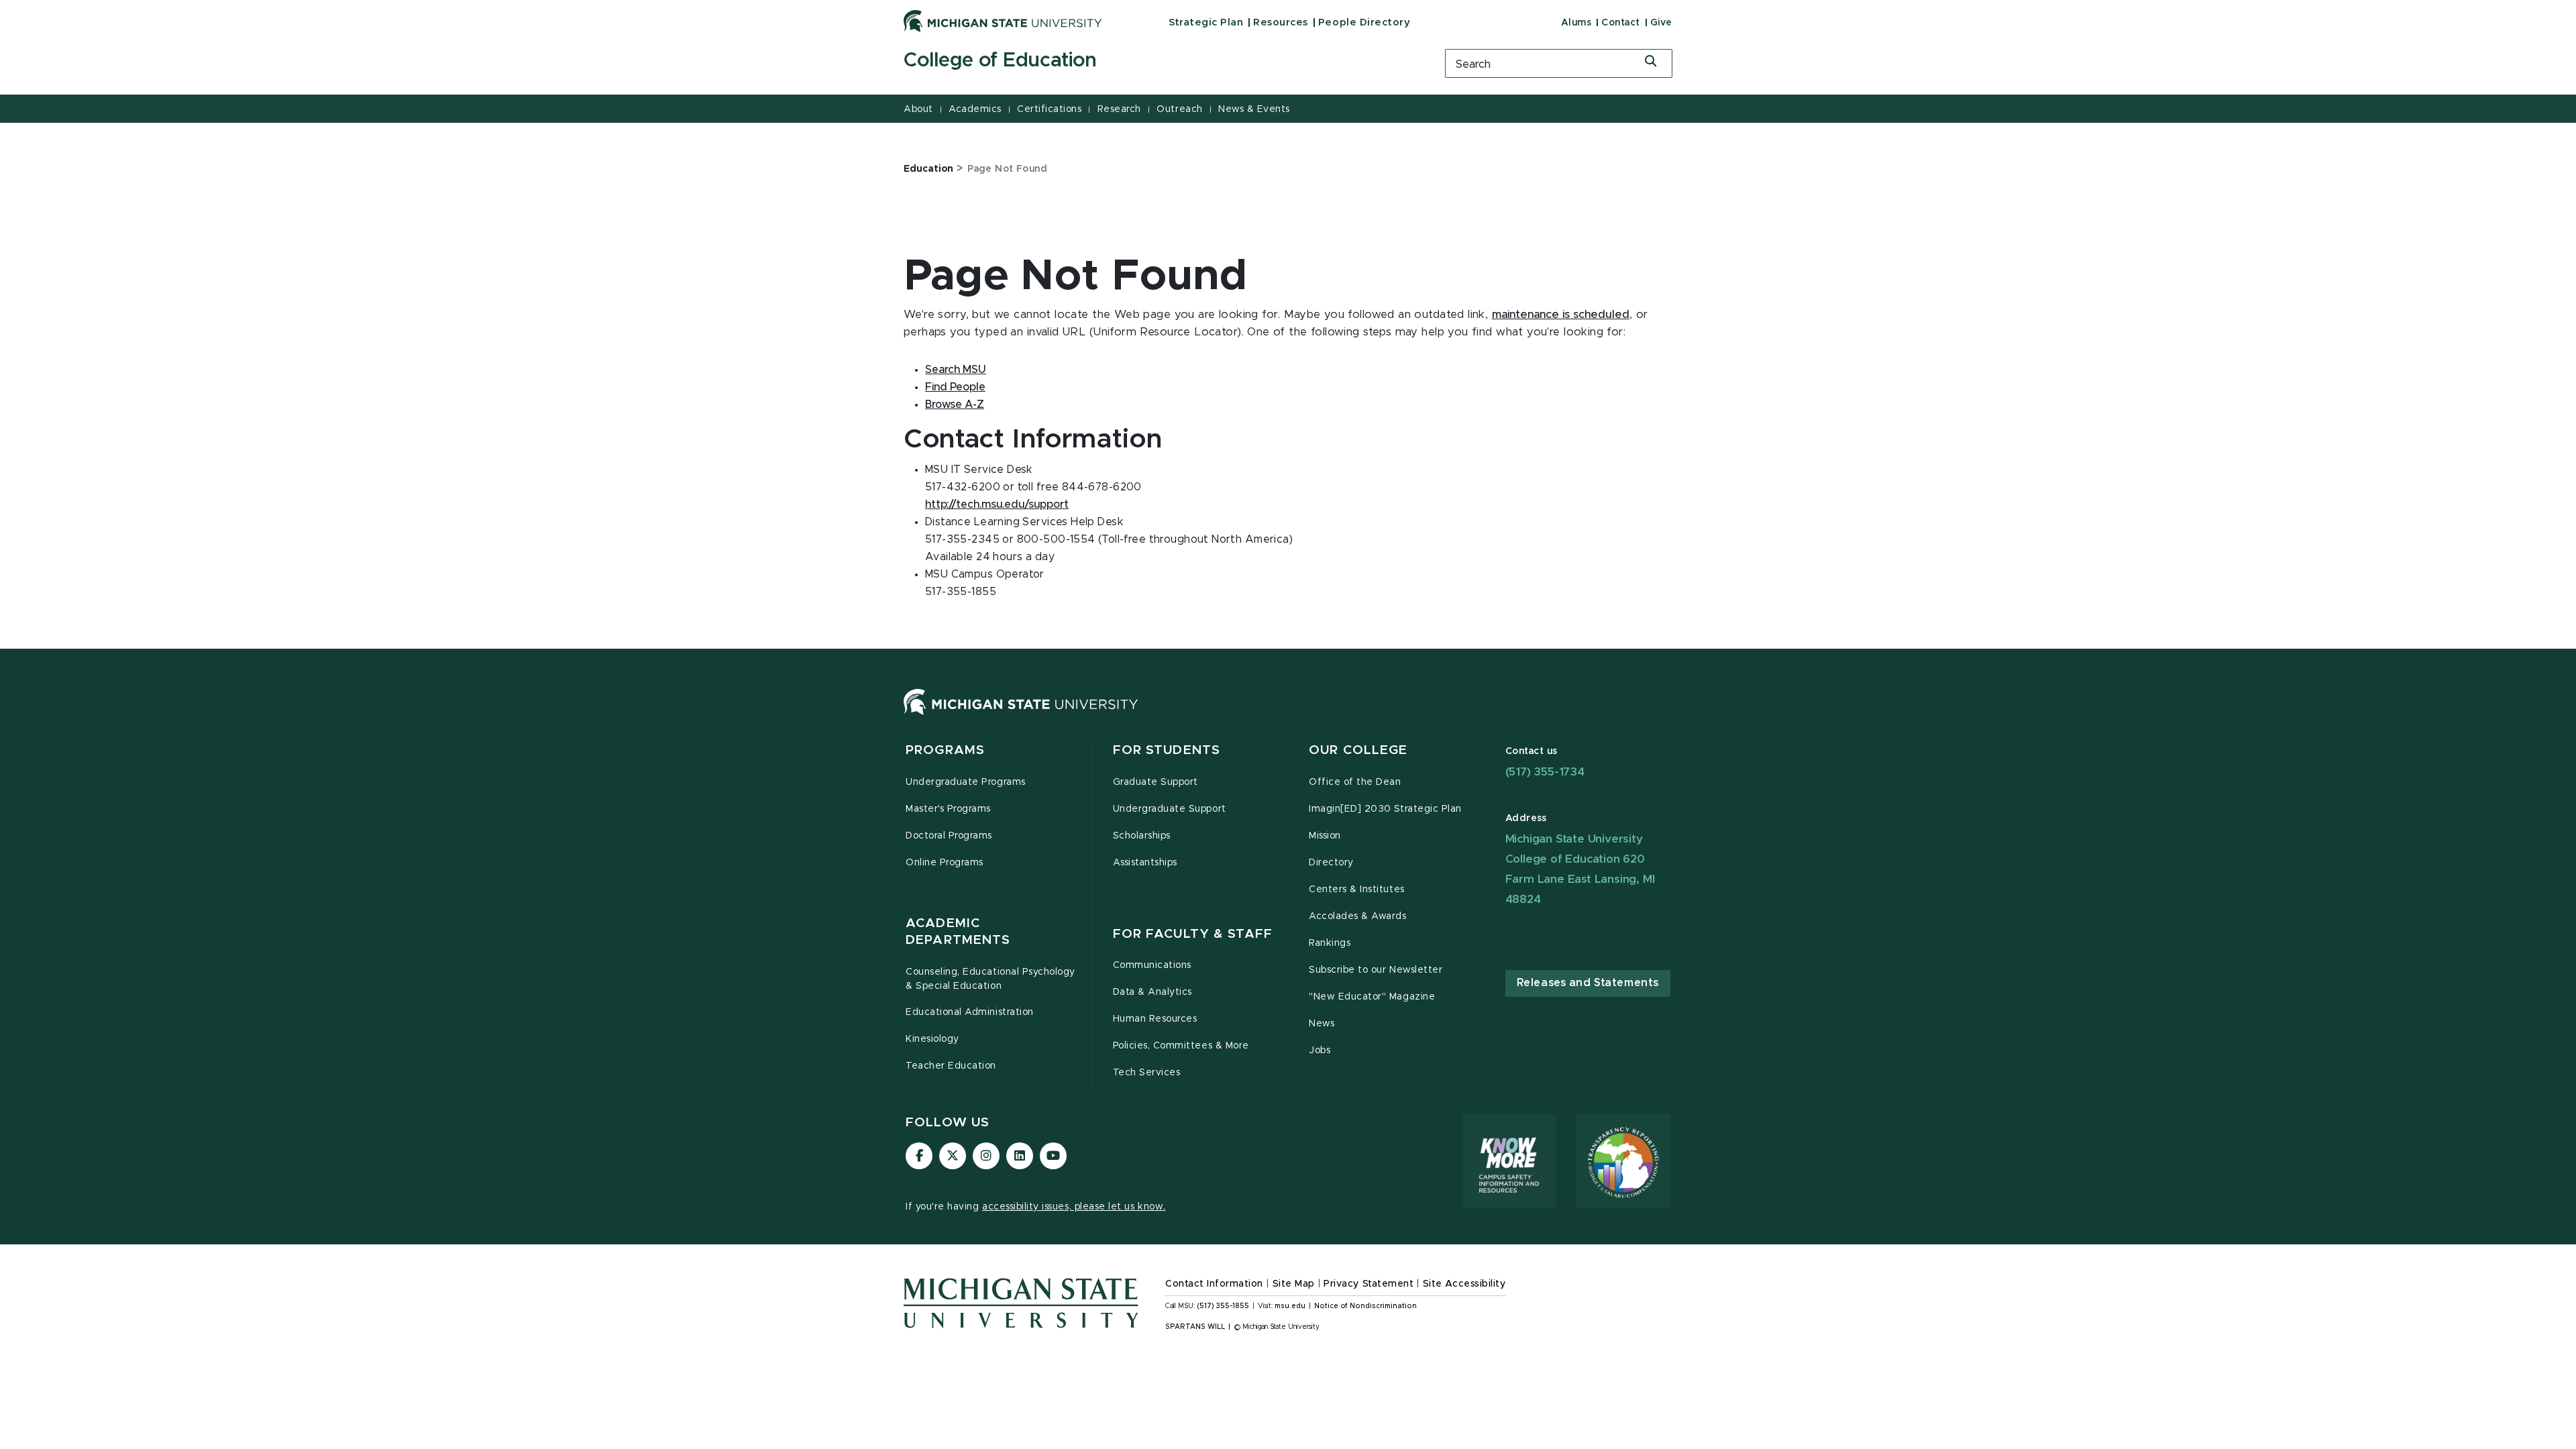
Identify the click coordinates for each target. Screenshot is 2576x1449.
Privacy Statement (1368, 1284)
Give (1661, 23)
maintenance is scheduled (1561, 315)
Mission (1325, 836)
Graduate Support (1156, 782)
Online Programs (945, 863)
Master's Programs (948, 809)
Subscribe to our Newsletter (1376, 970)
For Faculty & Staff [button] (1193, 934)
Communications (1152, 965)
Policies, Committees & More (1181, 1046)
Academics (975, 109)
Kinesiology (932, 1039)
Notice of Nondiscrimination (1365, 1306)
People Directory (1364, 22)
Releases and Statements (1588, 983)
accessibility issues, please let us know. (1074, 1207)
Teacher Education (951, 1066)
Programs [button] (945, 750)
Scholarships (1142, 836)
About (918, 109)
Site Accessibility (1464, 1284)
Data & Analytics (1152, 992)
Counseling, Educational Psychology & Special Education (990, 979)
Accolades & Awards (1358, 916)
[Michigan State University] (1003, 21)
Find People (955, 387)
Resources (1281, 22)
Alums (1576, 23)
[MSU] (1021, 715)
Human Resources (1155, 1019)
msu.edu (1290, 1306)
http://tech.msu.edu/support (997, 504)
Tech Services (1147, 1073)
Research (1119, 109)
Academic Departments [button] (958, 932)
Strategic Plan (1206, 22)
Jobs (1320, 1051)
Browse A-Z (955, 405)
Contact (1621, 23)
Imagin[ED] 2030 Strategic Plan (1385, 809)
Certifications (1049, 109)
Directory (1331, 863)
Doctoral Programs (949, 836)
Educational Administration (970, 1012)
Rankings (1330, 943)
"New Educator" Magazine (1372, 997)
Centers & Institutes (1357, 890)
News (1322, 1024)
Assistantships (1145, 863)
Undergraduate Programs (966, 782)
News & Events (1254, 109)
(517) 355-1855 (1223, 1306)
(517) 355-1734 (1545, 772)
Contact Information (1214, 1284)
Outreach (1179, 109)
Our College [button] (1358, 750)
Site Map (1294, 1284)
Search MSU (956, 370)
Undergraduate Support (1170, 809)
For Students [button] (1167, 750)
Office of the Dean (1355, 782)
